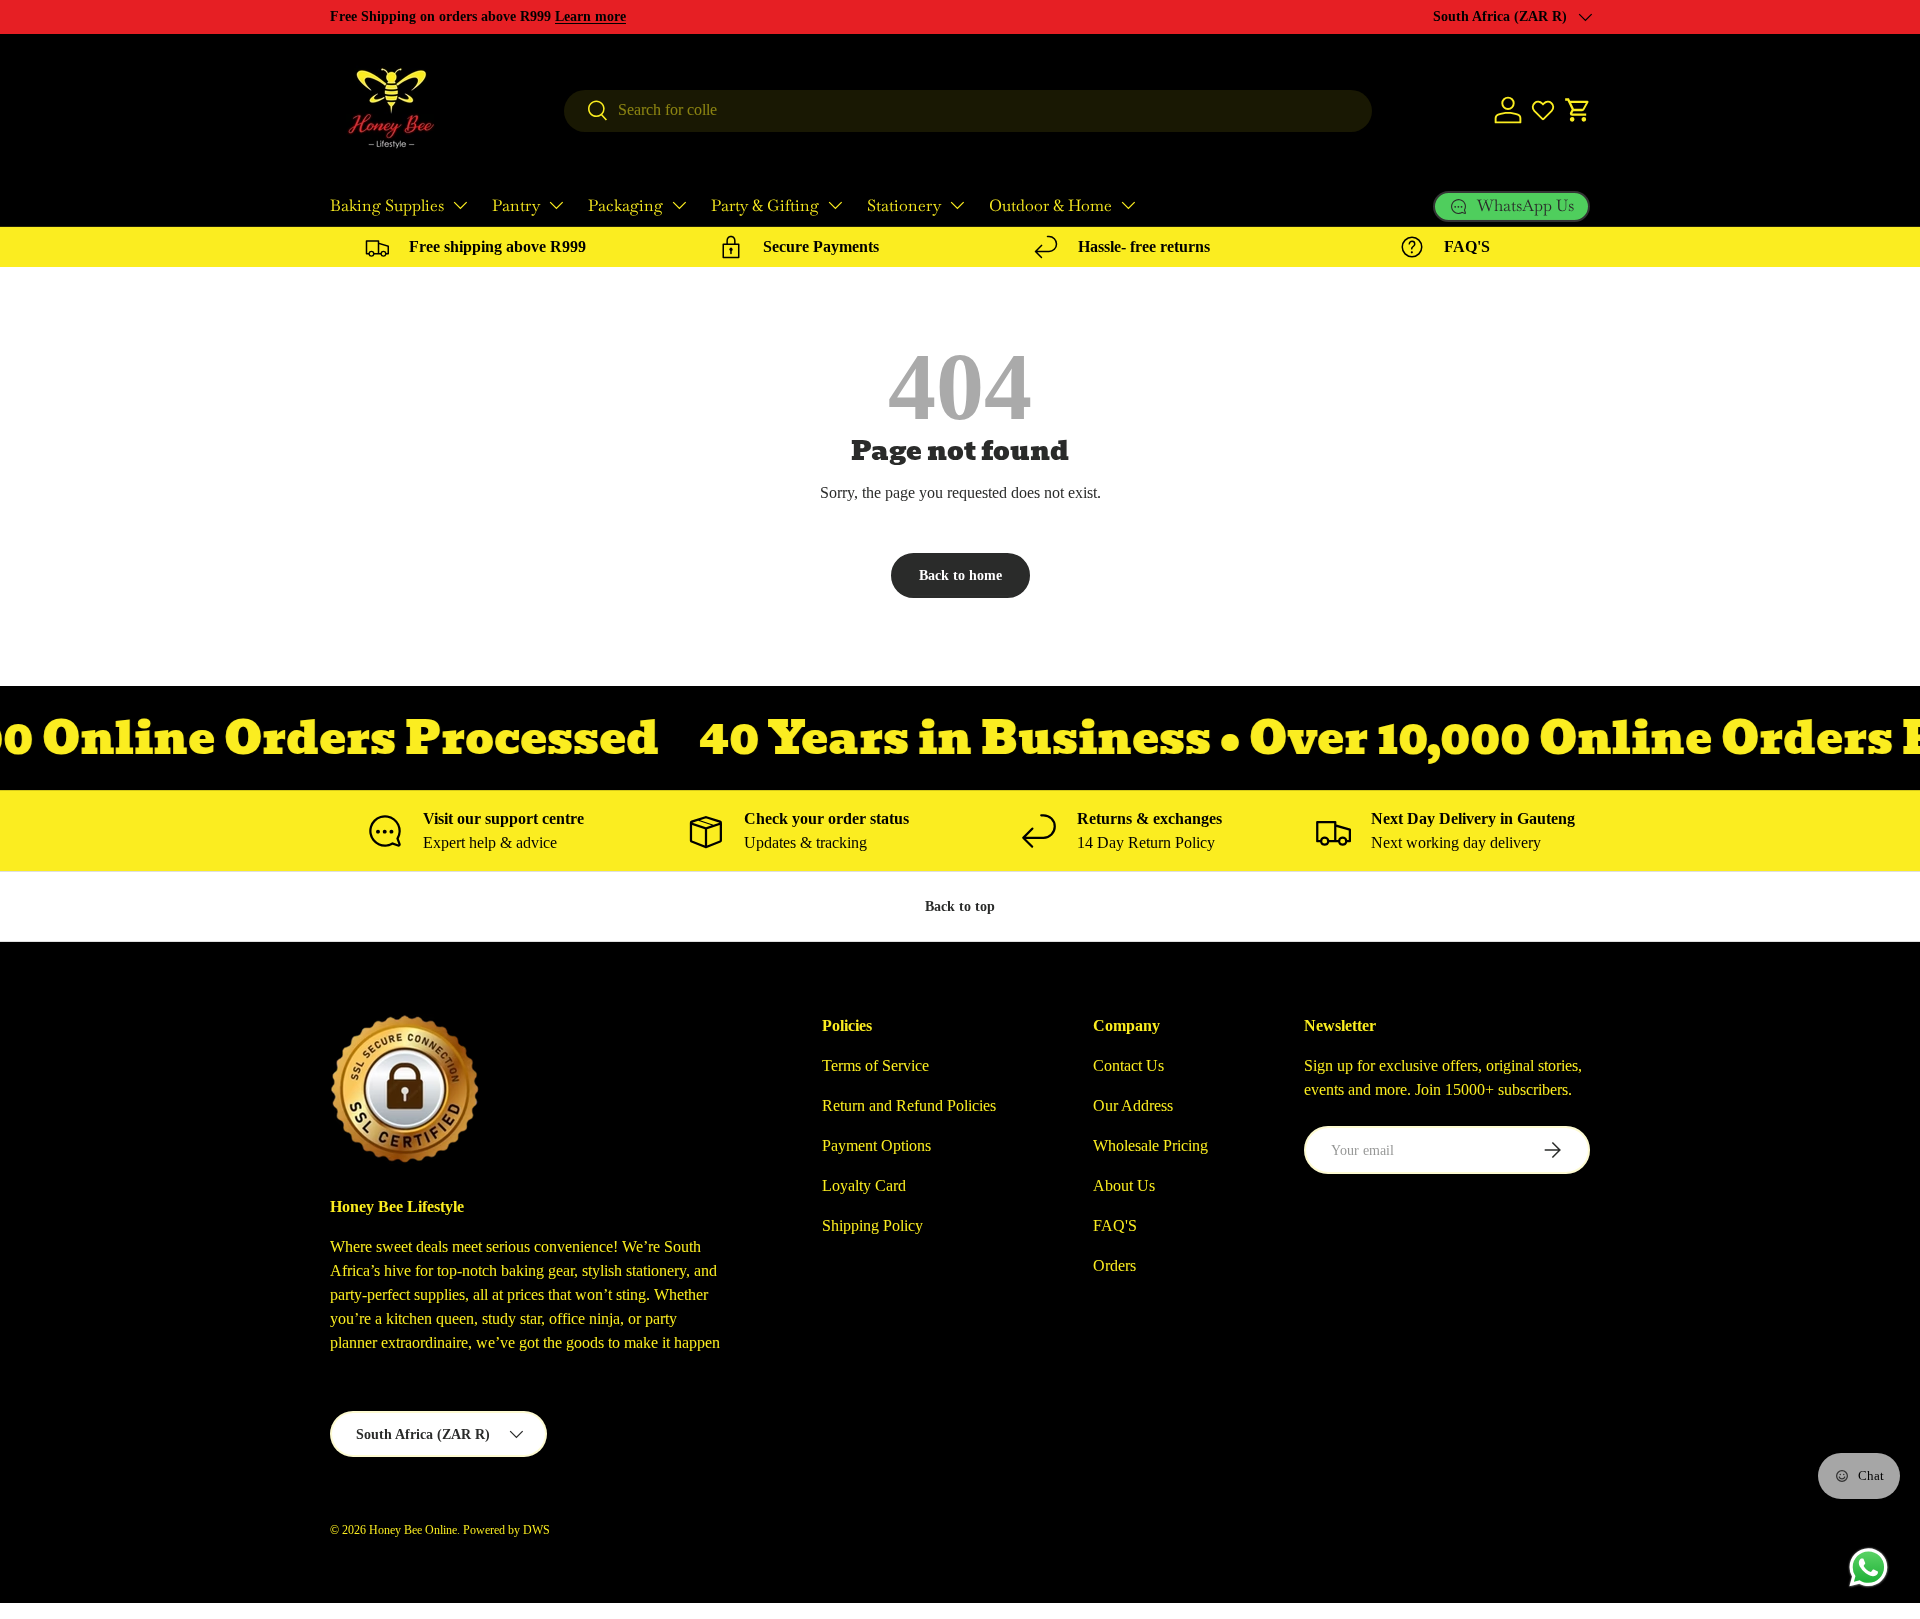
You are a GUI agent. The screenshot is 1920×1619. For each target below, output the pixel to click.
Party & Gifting (765, 205)
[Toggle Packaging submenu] (679, 205)
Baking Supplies (387, 205)
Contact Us (1128, 1065)
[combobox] (968, 110)
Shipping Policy (872, 1225)
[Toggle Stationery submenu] (957, 205)
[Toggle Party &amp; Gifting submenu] (835, 205)
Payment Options (876, 1145)
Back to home (960, 575)
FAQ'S (1115, 1225)
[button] (1578, 110)
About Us (1124, 1185)
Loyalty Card (864, 1185)
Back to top (960, 906)
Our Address (1133, 1105)
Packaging (625, 205)
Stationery (904, 205)
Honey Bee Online (413, 1530)
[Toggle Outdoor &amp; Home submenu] (1128, 205)
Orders (1114, 1265)
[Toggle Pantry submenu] (556, 205)
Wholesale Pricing (1150, 1145)
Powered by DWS (506, 1530)
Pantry (516, 205)
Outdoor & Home (1050, 205)
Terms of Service (875, 1065)
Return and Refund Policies (909, 1105)
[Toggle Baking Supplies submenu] (460, 205)
